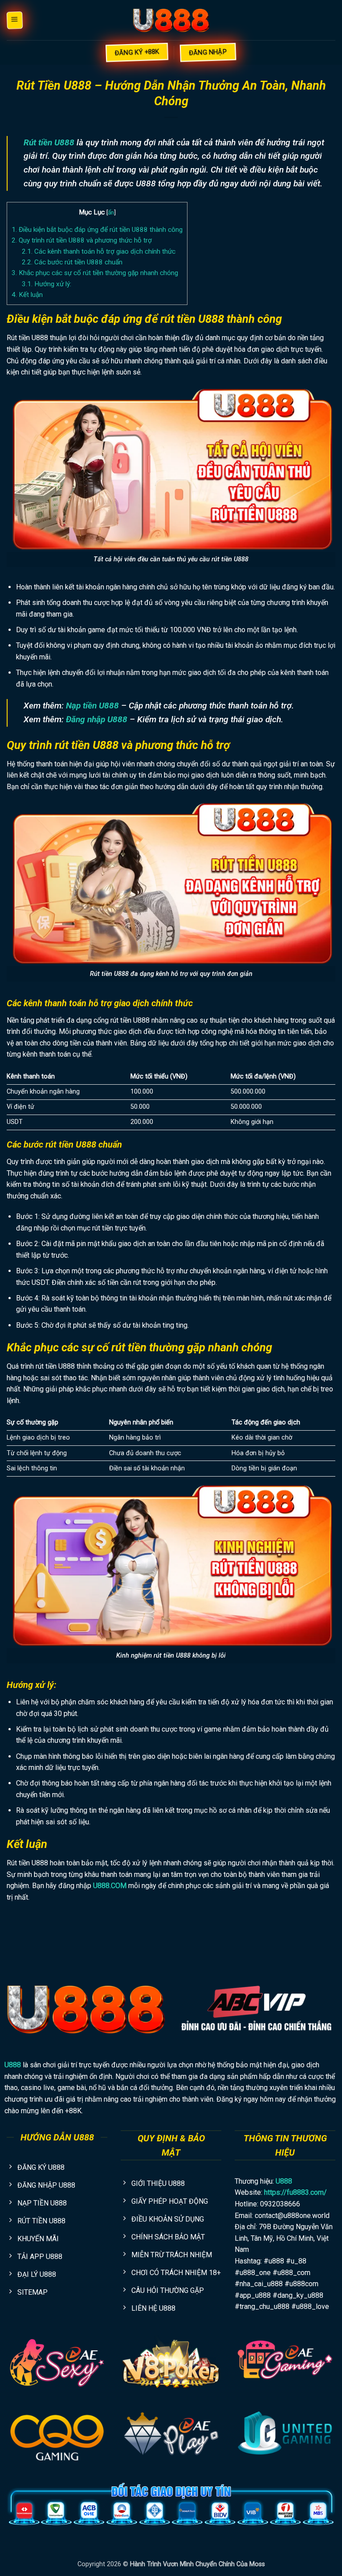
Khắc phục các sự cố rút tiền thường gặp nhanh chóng (95, 273)
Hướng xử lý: (47, 284)
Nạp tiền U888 (92, 706)
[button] (14, 20)
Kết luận (27, 295)
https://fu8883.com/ (295, 2192)
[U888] (171, 20)
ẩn (111, 212)
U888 (13, 2065)
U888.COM (110, 1886)
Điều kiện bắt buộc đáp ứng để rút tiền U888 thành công (97, 230)
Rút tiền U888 (49, 142)
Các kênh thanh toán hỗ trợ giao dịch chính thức (99, 251)
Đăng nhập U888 (97, 719)
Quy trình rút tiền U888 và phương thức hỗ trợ (82, 240)
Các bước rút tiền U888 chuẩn (72, 262)
